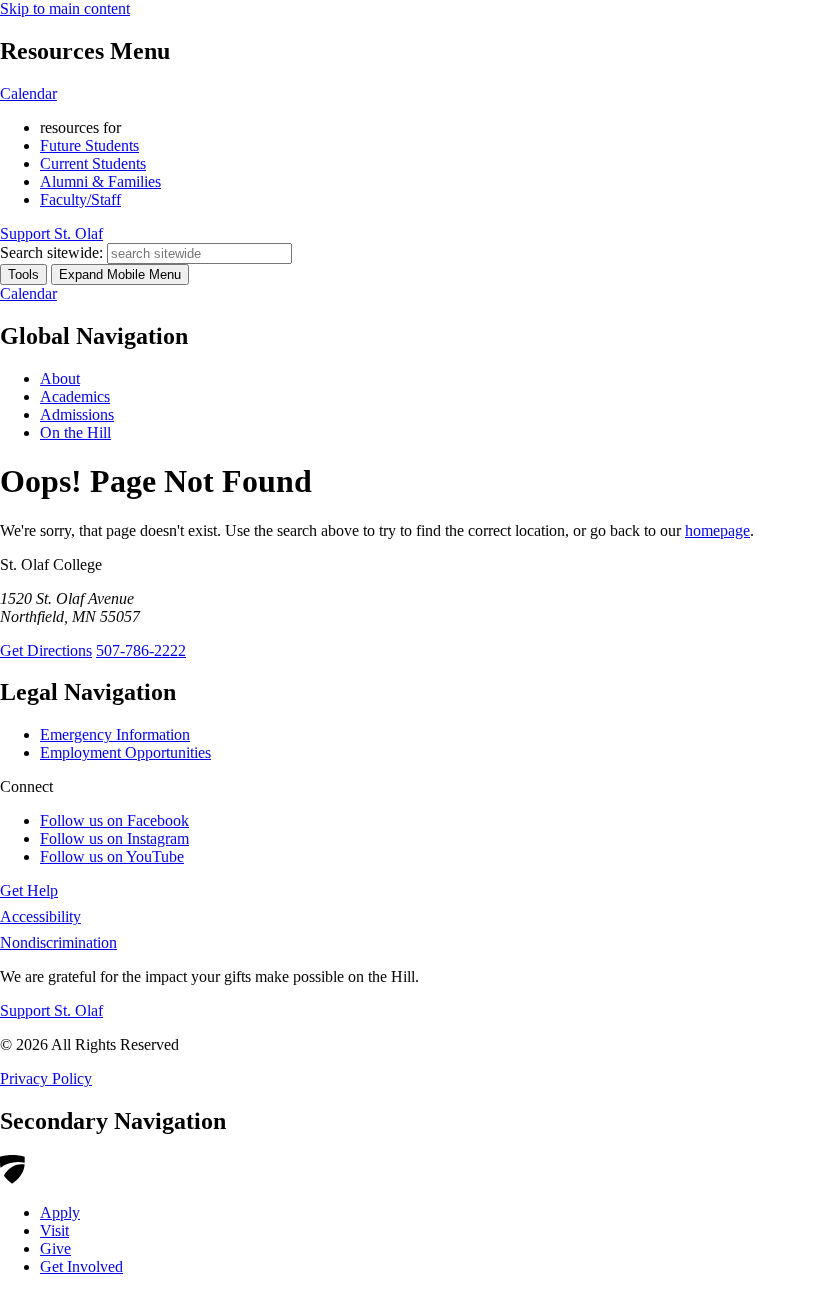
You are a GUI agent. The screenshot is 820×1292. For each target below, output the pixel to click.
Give (55, 1248)
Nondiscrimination (58, 942)
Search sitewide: (51, 252)
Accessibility (40, 916)
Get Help (29, 890)
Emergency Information (115, 734)
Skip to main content (65, 8)
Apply (60, 1212)
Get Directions (46, 650)
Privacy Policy (46, 1078)
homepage (717, 530)
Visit (54, 1230)
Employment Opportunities (125, 752)
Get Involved (81, 1266)
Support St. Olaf (51, 1010)
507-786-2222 (141, 650)
